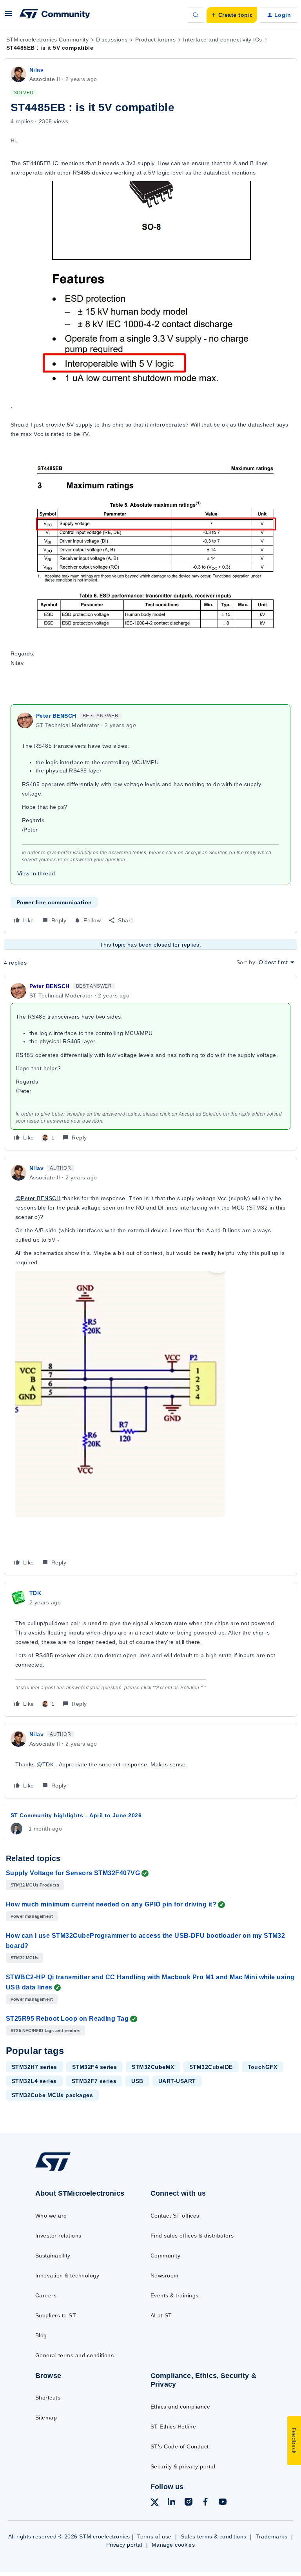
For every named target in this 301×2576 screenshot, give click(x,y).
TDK (35, 1593)
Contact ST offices (175, 2216)
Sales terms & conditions (214, 2536)
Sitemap (46, 2418)
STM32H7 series (34, 2067)
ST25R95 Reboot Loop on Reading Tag (67, 2019)
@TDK (45, 1764)
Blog (41, 2335)
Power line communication (54, 902)
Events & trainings (175, 2295)
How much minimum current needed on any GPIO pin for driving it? (111, 1904)
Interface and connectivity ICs (222, 40)
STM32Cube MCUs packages (52, 2095)
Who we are (51, 2216)
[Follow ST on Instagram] (189, 2503)
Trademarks (271, 2536)
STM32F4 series (95, 2067)
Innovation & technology (67, 2275)
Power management (32, 1916)
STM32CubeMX (153, 2067)
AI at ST (161, 2315)
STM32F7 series (94, 2081)
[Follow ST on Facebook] (205, 2503)
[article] (150, 1063)
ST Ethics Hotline (173, 2427)
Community (165, 2256)
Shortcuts (48, 2398)
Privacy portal (124, 2545)
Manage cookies (173, 2545)
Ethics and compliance (180, 2407)
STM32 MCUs (24, 1958)
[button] (9, 16)
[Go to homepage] (58, 2171)
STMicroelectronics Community (47, 40)
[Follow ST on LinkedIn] (171, 2503)
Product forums (156, 40)
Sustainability (53, 2256)
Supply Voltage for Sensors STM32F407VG (73, 1873)
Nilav (36, 70)
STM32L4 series (34, 2081)
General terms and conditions (74, 2355)
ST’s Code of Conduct (180, 2446)
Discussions (112, 40)
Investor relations (58, 2236)
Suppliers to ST (56, 2315)
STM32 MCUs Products (35, 1885)
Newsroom (165, 2275)
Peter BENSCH (56, 716)
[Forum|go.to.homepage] (55, 15)
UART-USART (177, 2081)
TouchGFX (263, 2067)
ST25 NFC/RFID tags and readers (45, 2031)
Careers (46, 2295)
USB (137, 2081)
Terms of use (154, 2536)
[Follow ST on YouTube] (223, 2503)
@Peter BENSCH (38, 1198)
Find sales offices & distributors (192, 2236)
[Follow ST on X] (155, 2504)
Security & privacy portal (183, 2466)
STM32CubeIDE (211, 2067)
